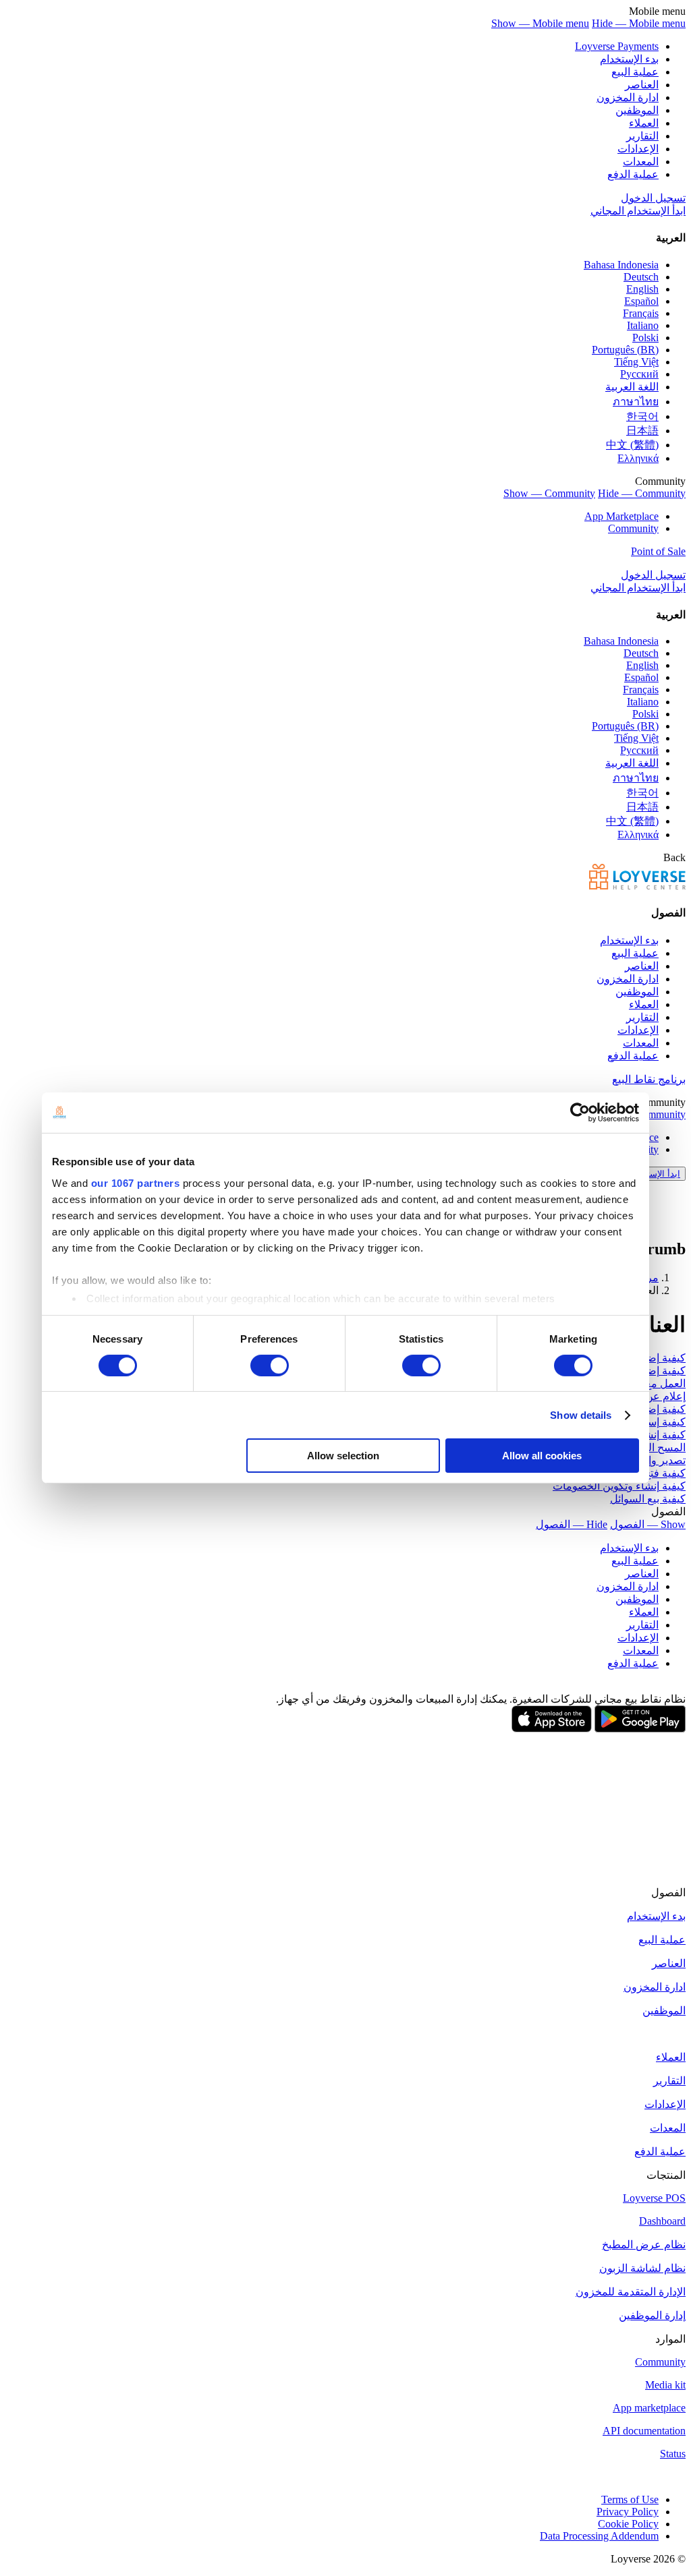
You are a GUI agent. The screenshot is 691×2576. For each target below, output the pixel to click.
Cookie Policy (628, 2524)
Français (641, 313)
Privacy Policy (628, 2512)
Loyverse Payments (617, 46)
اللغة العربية (632, 387)
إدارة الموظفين (652, 2315)
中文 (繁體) (632, 445)
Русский (639, 374)
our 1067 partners (136, 1182)
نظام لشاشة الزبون (642, 2268)
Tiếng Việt (636, 362)
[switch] (270, 1366)
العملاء (644, 123)
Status (673, 2454)
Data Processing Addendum (599, 2536)
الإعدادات (638, 149)
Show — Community (549, 493)
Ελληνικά (638, 458)
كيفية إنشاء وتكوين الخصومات (619, 1486)
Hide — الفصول (572, 1524)
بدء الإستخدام (629, 59)
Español (641, 301)
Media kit (665, 2385)
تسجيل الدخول (653, 198)
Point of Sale (658, 551)
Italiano (643, 325)
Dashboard (662, 2221)
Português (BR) (625, 350)
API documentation (644, 2431)
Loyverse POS (654, 2198)
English (642, 289)
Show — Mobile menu (540, 23)
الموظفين (637, 110)
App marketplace (649, 2408)
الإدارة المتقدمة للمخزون (631, 2292)
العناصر (642, 85)
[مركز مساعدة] (637, 886)
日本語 (642, 431)
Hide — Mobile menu (639, 23)
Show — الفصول (648, 1524)
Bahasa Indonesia (621, 265)
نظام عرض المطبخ (644, 2245)
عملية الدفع (633, 174)
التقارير (642, 136)
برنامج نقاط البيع (649, 1079)
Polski (645, 338)
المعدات (641, 162)
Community (633, 528)
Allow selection (343, 1456)
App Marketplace (621, 516)
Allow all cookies (542, 1456)
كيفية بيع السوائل (648, 1499)
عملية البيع (635, 72)
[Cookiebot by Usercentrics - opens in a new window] (580, 1113)
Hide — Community (642, 493)
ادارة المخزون (628, 97)
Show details (581, 1415)
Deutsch (641, 277)
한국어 (642, 416)
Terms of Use (630, 2499)
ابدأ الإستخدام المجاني (638, 211)
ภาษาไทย (636, 402)
